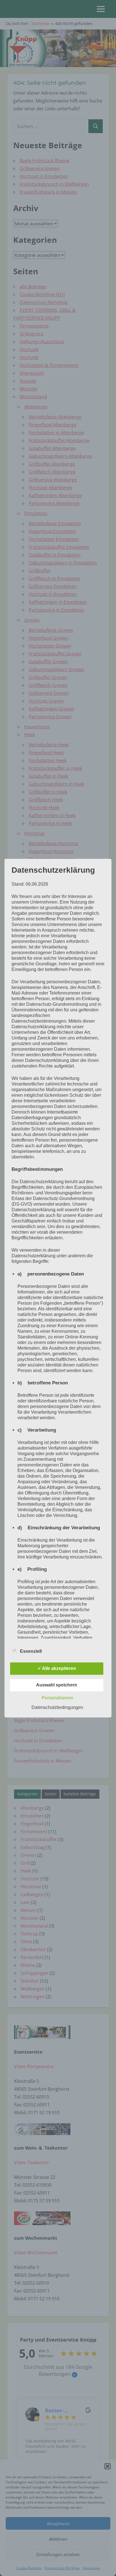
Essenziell (31, 1651)
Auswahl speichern (57, 1685)
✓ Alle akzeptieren (57, 1668)
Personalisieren (57, 1698)
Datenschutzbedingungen (57, 1707)
